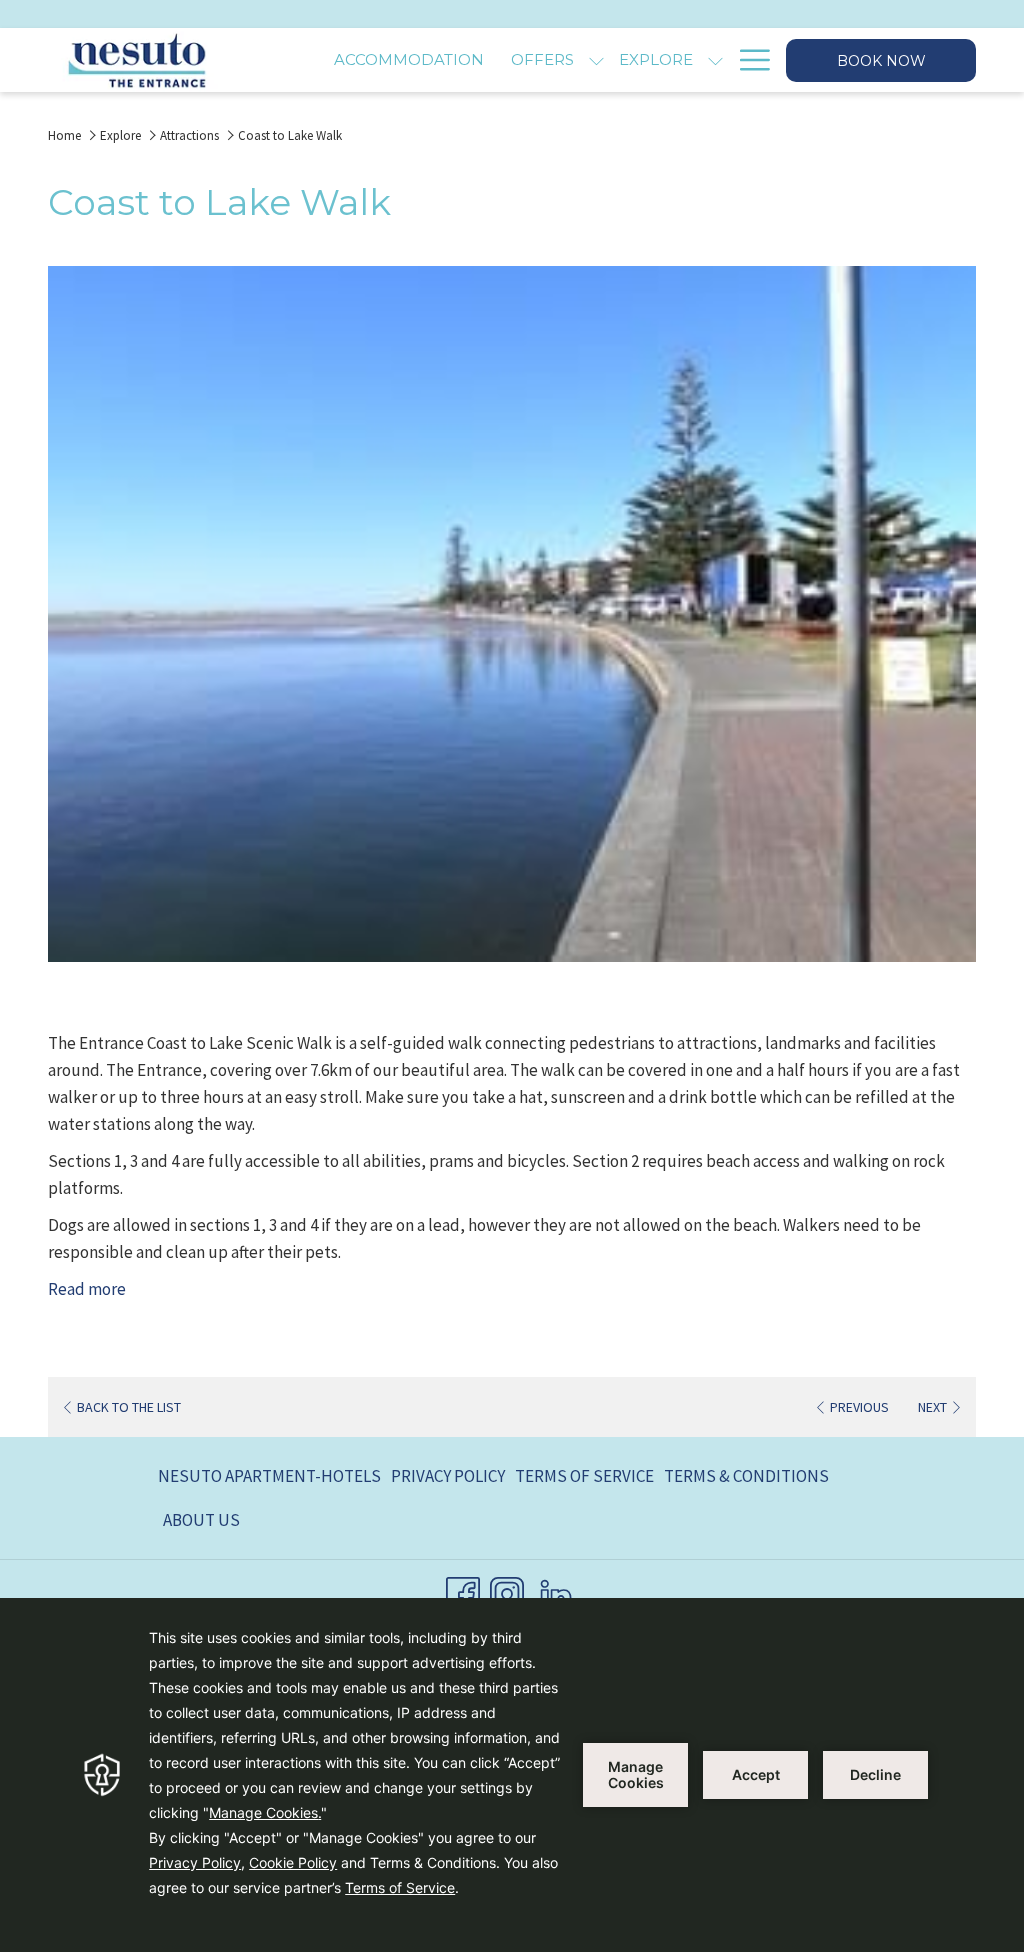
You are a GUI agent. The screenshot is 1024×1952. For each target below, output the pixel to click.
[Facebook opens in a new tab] (463, 1591)
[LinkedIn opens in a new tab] (556, 1591)
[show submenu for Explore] (715, 60)
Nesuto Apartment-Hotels (269, 1476)
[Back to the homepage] (136, 60)
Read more (87, 1289)
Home (64, 135)
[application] (512, 1775)
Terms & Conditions (746, 1476)
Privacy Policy (448, 1476)
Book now (881, 61)
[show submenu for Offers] (596, 60)
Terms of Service (584, 1476)
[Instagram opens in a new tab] (507, 1591)
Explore (120, 135)
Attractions (189, 135)
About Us (201, 1520)
